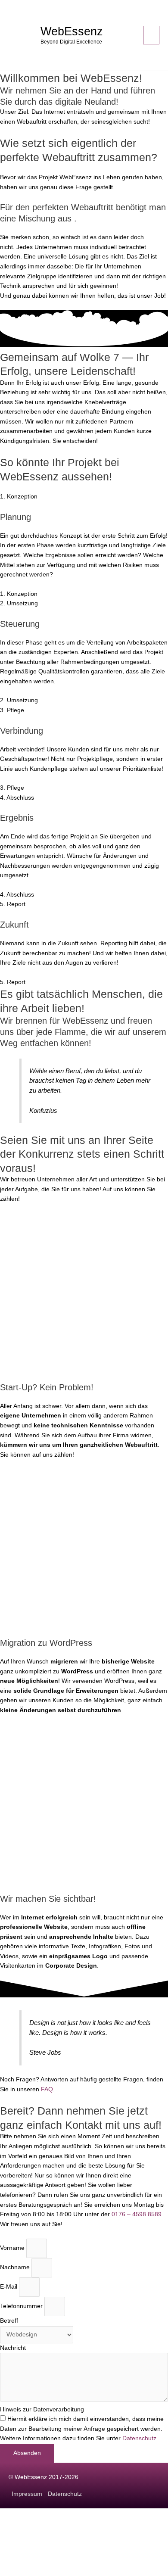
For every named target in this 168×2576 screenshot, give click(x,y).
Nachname (16, 2267)
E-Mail (9, 2287)
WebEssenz (72, 31)
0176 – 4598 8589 (137, 2214)
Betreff (9, 2321)
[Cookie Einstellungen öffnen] (65, 2571)
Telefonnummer (22, 2307)
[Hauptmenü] (151, 35)
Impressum (27, 2494)
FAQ (47, 2089)
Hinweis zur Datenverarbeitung (42, 2409)
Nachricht (13, 2348)
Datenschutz (139, 2438)
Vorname (13, 2248)
